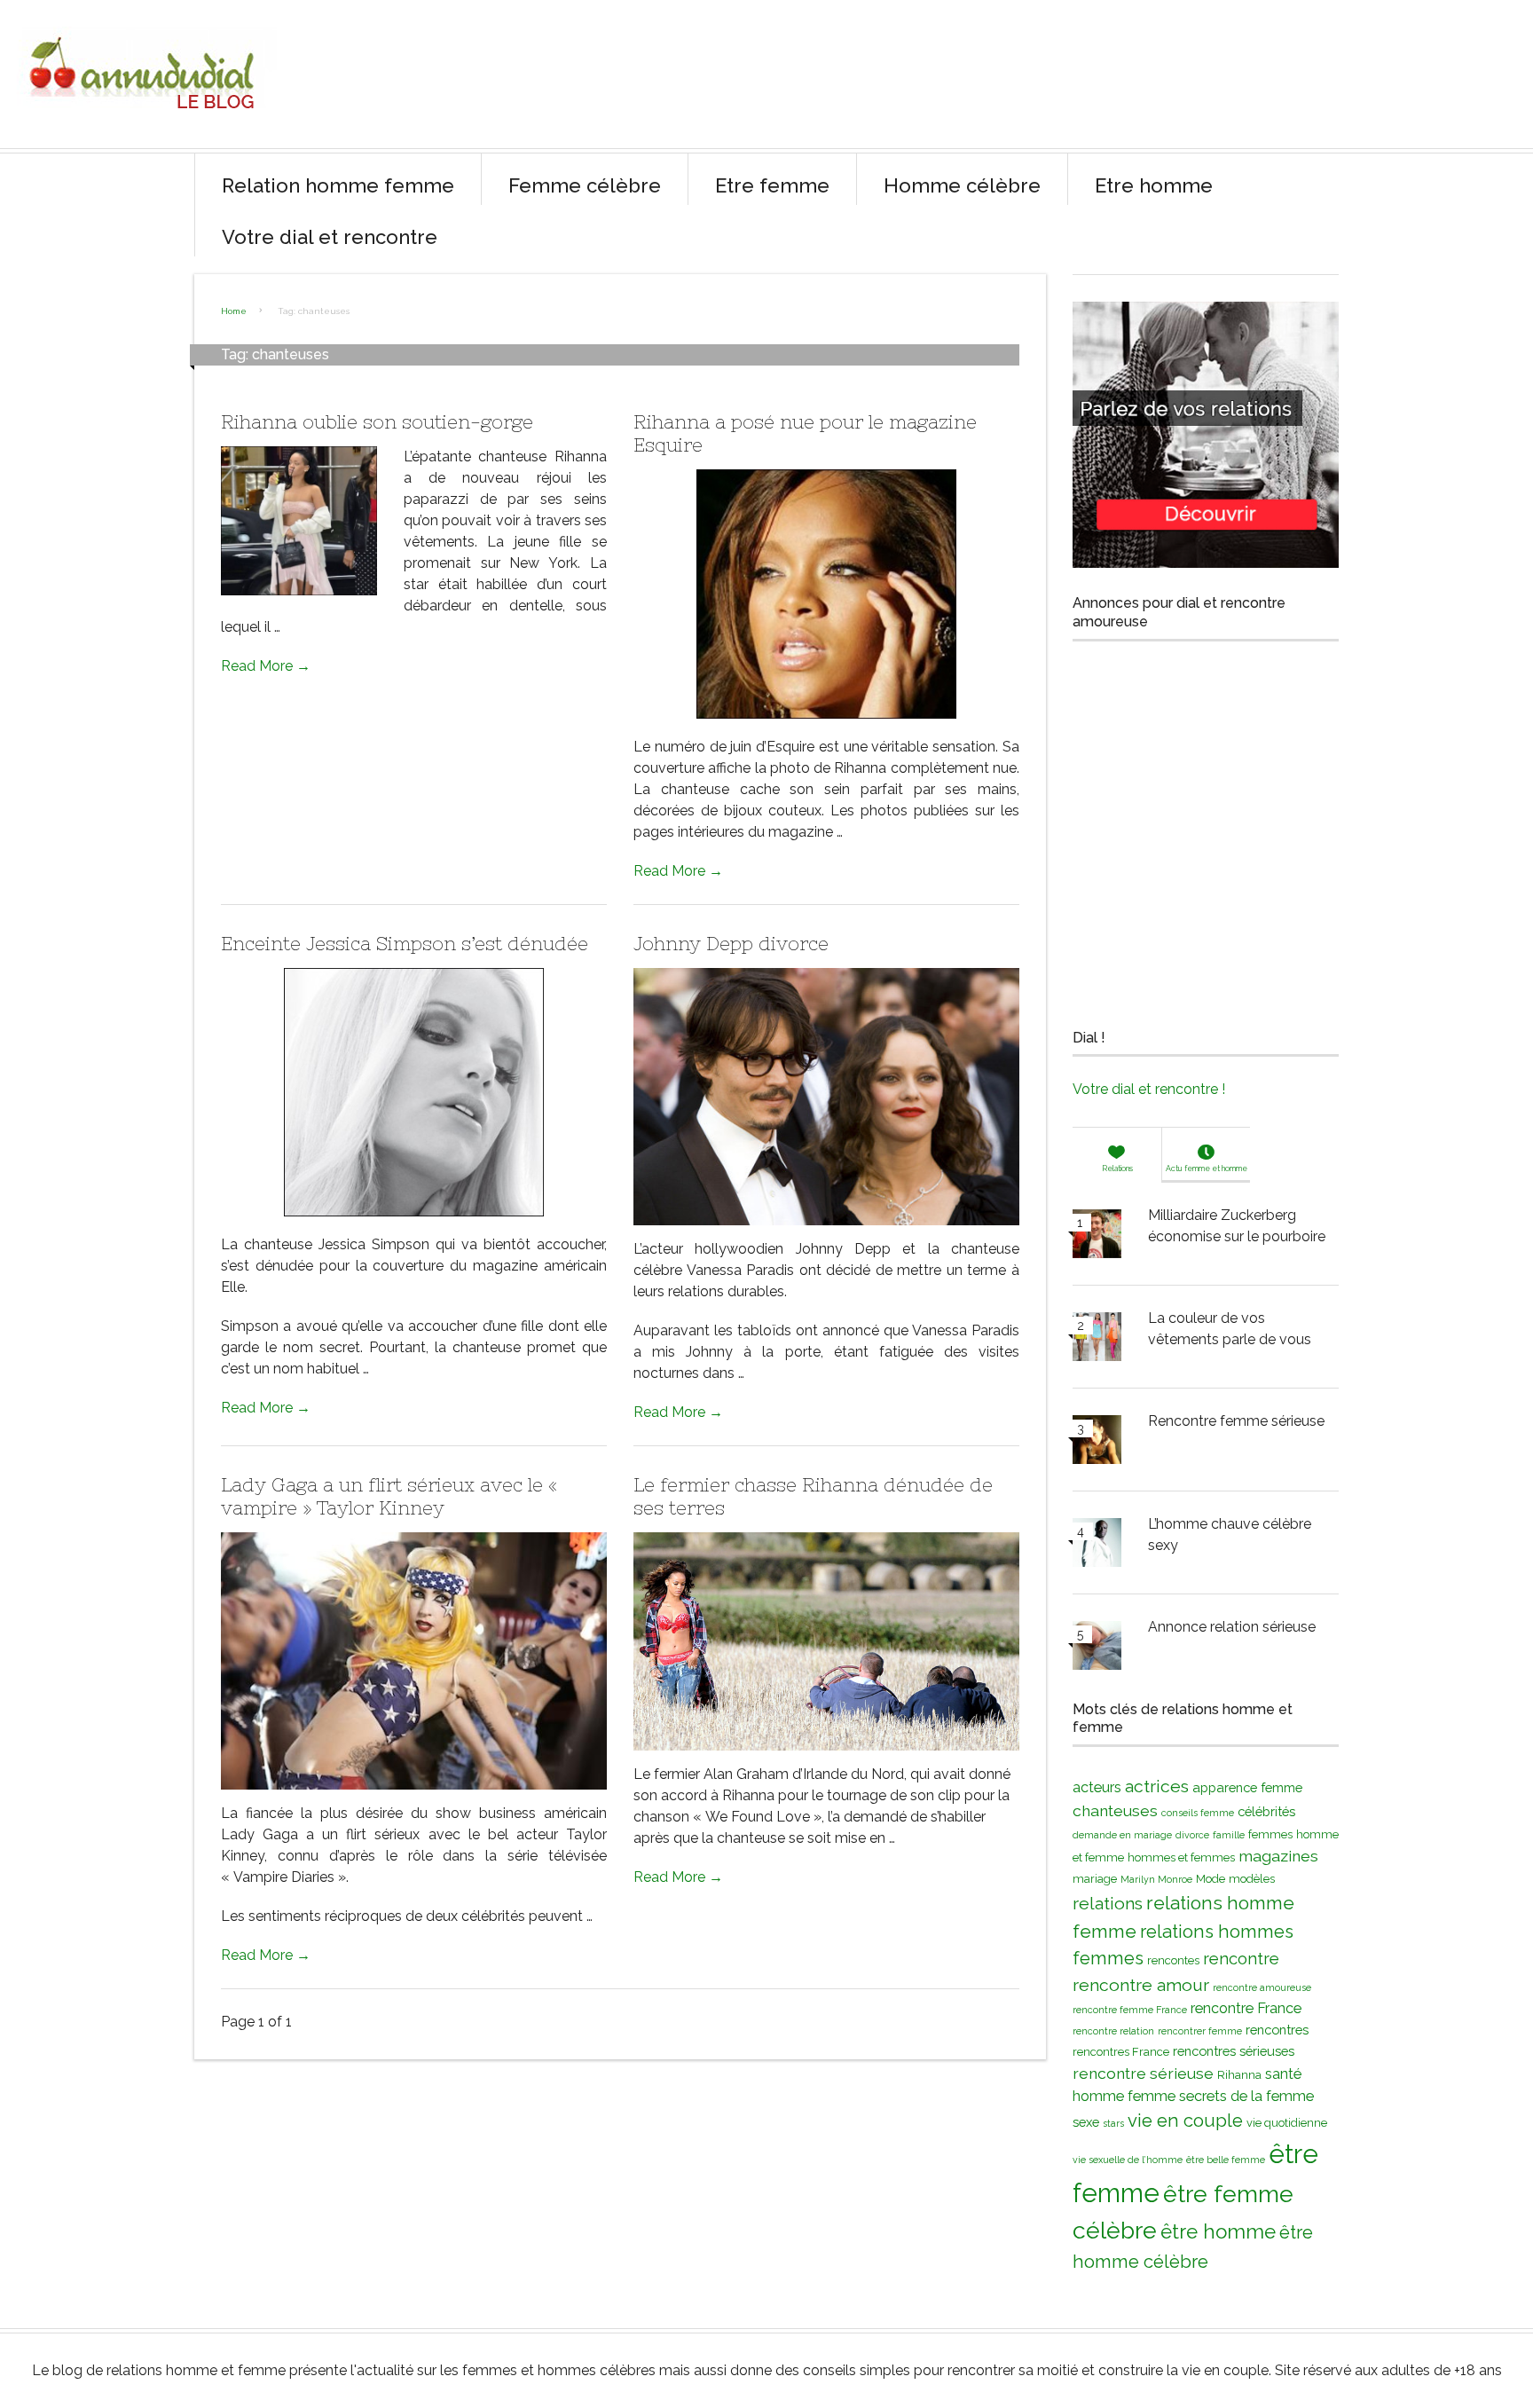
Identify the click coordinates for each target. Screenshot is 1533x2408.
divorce (1192, 1835)
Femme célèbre (585, 185)
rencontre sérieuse (1143, 2073)
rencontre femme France (1130, 2010)
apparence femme (1247, 1787)
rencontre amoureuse (1262, 1987)
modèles (1252, 1879)
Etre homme (1154, 185)
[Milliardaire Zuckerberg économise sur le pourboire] (1097, 1237)
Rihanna (1239, 2075)
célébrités (1266, 1811)
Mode (1211, 1879)
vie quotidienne (1287, 2123)
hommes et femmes (1181, 1857)
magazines (1278, 1856)
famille (1229, 1835)
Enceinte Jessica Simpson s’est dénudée (405, 944)
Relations (1117, 1169)
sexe (1086, 2122)
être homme (1218, 2231)
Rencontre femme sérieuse (1236, 1421)
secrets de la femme (1246, 2096)
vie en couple (1185, 2121)
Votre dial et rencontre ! (1149, 1089)
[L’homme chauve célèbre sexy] (1097, 1546)
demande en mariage (1122, 1835)
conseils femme (1198, 1813)
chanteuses (1115, 1810)
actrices (1157, 1786)
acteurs (1097, 1787)
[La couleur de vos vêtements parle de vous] (1097, 1340)
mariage (1095, 1879)
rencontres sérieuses (1234, 2051)
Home (234, 311)
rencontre (1241, 1959)
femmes (1270, 1834)
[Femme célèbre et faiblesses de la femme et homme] (145, 124)
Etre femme (772, 185)
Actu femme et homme (1207, 1169)
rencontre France (1246, 2008)
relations (1108, 1904)
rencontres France (1121, 2052)
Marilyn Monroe (1156, 1879)
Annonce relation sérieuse (1232, 1627)
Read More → (266, 666)
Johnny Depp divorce (731, 944)
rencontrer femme (1200, 2031)
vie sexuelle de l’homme (1128, 2160)
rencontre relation (1113, 2031)
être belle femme (1226, 2160)
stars (1113, 2123)
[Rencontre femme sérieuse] (1097, 1443)
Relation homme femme (338, 185)
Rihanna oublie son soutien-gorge (377, 422)
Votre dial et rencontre (330, 237)
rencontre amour (1141, 1985)
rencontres (1277, 2030)
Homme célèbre (962, 185)
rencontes (1173, 1960)
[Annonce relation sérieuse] (1097, 1649)
